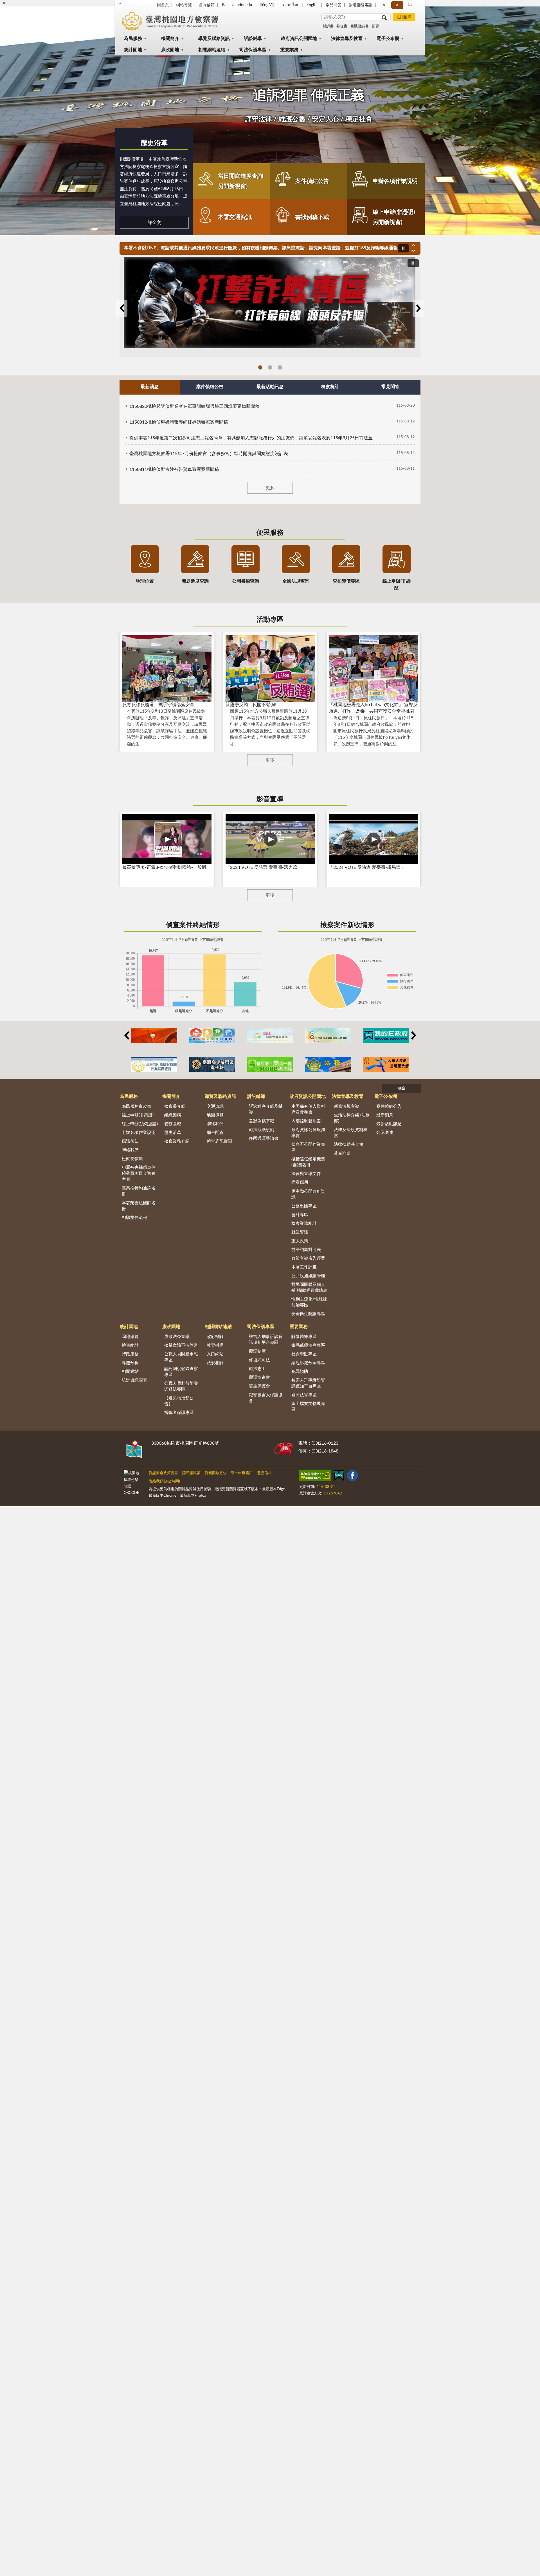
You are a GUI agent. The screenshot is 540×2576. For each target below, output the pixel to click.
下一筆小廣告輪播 (413, 1035)
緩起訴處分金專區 (308, 1363)
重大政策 (300, 1241)
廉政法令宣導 (177, 1337)
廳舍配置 (215, 1133)
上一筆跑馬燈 (413, 245)
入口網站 (215, 1354)
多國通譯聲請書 (264, 1139)
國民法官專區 (304, 1395)
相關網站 (130, 1372)
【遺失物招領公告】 (179, 1401)
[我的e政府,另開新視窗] (339, 1477)
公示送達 (385, 1133)
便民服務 (270, 533)
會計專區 (300, 1215)
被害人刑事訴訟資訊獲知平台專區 (266, 1340)
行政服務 (130, 1354)
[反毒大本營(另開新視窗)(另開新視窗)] (270, 307)
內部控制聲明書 (306, 1121)
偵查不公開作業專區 (308, 1147)
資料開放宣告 (216, 1473)
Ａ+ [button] (410, 5)
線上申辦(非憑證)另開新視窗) (394, 217)
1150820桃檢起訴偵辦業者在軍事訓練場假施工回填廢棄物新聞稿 (194, 406)
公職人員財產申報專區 (181, 1357)
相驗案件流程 (134, 1218)
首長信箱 (207, 5)
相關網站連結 (212, 50)
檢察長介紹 (175, 1106)
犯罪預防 (300, 1372)
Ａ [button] (397, 5)
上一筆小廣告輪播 (127, 1035)
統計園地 (133, 50)
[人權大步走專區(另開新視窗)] (386, 1065)
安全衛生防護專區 (308, 1314)
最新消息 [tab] (150, 387)
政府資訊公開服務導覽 (308, 1133)
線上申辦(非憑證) (138, 1115)
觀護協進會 (259, 1377)
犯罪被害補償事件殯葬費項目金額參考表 (139, 1173)
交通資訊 (215, 1106)
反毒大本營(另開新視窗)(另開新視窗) (280, 367)
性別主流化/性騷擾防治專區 (309, 1302)
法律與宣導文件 (306, 1174)
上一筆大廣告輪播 (122, 308)
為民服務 (133, 39)
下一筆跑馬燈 (413, 251)
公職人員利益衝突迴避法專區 (181, 1386)
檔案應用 (300, 1182)
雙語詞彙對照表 (306, 1250)
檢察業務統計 (304, 1224)
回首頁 (163, 5)
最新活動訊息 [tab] (270, 387)
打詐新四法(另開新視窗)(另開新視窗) (270, 367)
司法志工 (257, 1369)
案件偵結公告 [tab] (210, 387)
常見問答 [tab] (390, 387)
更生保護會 (259, 1386)
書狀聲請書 (360, 26)
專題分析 (130, 1363)
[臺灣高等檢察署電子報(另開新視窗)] (212, 1065)
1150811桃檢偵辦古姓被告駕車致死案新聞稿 (174, 469)
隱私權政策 (191, 1473)
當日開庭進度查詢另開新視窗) (240, 181)
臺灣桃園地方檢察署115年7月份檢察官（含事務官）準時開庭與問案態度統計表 (209, 454)
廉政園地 (170, 50)
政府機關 (215, 1337)
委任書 (342, 26)
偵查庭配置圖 (219, 1141)
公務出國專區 (304, 1206)
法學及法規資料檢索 (351, 1133)
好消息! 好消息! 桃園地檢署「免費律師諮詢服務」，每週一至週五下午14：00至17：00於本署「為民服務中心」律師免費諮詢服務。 (256, 248)
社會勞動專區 (304, 1354)
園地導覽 (130, 1337)
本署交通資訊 (235, 217)
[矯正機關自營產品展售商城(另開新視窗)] (154, 1036)
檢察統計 (130, 1345)
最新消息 (385, 1115)
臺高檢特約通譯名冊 (139, 1191)
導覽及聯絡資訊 (214, 39)
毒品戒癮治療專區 (308, 1345)
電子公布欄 (388, 39)
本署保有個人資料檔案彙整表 (308, 1109)
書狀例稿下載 (312, 217)
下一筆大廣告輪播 (418, 308)
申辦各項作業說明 (395, 181)
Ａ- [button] (385, 5)
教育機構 (215, 1345)
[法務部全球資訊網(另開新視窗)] (328, 1065)
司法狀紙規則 (262, 1130)
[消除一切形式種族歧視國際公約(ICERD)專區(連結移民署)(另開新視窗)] (270, 1036)
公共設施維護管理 (308, 1276)
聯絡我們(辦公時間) (164, 1481)
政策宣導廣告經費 (308, 1258)
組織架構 (173, 1115)
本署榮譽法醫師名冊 (139, 1206)
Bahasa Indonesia (237, 5)
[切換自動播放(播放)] (403, 248)
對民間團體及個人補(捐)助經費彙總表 (309, 1288)
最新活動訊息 (389, 1124)
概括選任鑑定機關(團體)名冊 (308, 1162)
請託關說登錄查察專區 (181, 1372)
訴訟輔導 (253, 39)
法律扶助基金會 (349, 1144)
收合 (402, 1088)
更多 (270, 488)
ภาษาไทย (291, 5)
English (313, 5)
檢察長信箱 (132, 1159)
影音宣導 (270, 799)
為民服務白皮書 (137, 1106)
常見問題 (342, 1153)
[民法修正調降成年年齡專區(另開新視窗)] (328, 1036)
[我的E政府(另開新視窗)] (386, 1036)
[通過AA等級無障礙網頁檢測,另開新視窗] (315, 1477)
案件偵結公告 (312, 181)
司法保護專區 (253, 50)
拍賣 (375, 26)
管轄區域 (173, 1124)
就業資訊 (300, 1232)
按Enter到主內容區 (21, 5)
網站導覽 (184, 5)
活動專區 (270, 620)
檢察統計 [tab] (330, 387)
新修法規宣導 (346, 1106)
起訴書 (328, 26)
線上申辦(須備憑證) (140, 1124)
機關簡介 (170, 39)
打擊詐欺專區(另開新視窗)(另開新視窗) (260, 367)
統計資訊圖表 (134, 1380)
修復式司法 (259, 1360)
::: (120, 4)
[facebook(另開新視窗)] (352, 1477)
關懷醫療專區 (304, 1337)
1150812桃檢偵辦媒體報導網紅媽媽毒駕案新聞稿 (179, 422)
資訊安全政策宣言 (163, 1473)
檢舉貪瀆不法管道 (181, 1345)
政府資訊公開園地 (299, 39)
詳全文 (154, 223)
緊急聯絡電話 (361, 5)
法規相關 (215, 1363)
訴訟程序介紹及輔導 (266, 1109)
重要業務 (289, 50)
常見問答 (334, 5)
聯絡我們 (130, 1150)
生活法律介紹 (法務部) (352, 1118)
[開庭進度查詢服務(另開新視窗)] (154, 1065)
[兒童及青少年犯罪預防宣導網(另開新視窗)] (270, 1065)
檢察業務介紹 (177, 1141)
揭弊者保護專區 (179, 1413)
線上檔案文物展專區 (308, 1407)
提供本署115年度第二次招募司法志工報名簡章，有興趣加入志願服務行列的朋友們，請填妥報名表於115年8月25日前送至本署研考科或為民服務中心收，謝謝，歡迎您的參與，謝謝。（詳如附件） (253, 438)
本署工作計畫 (304, 1267)
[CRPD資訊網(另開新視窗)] (212, 1036)
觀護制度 (257, 1351)
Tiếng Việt (267, 5)
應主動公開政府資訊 (308, 1194)
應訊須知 (130, 1141)
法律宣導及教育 (347, 39)
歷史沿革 (154, 143)
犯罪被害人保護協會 (266, 1398)
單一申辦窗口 (242, 1473)
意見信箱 (264, 1473)
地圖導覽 (215, 1115)
